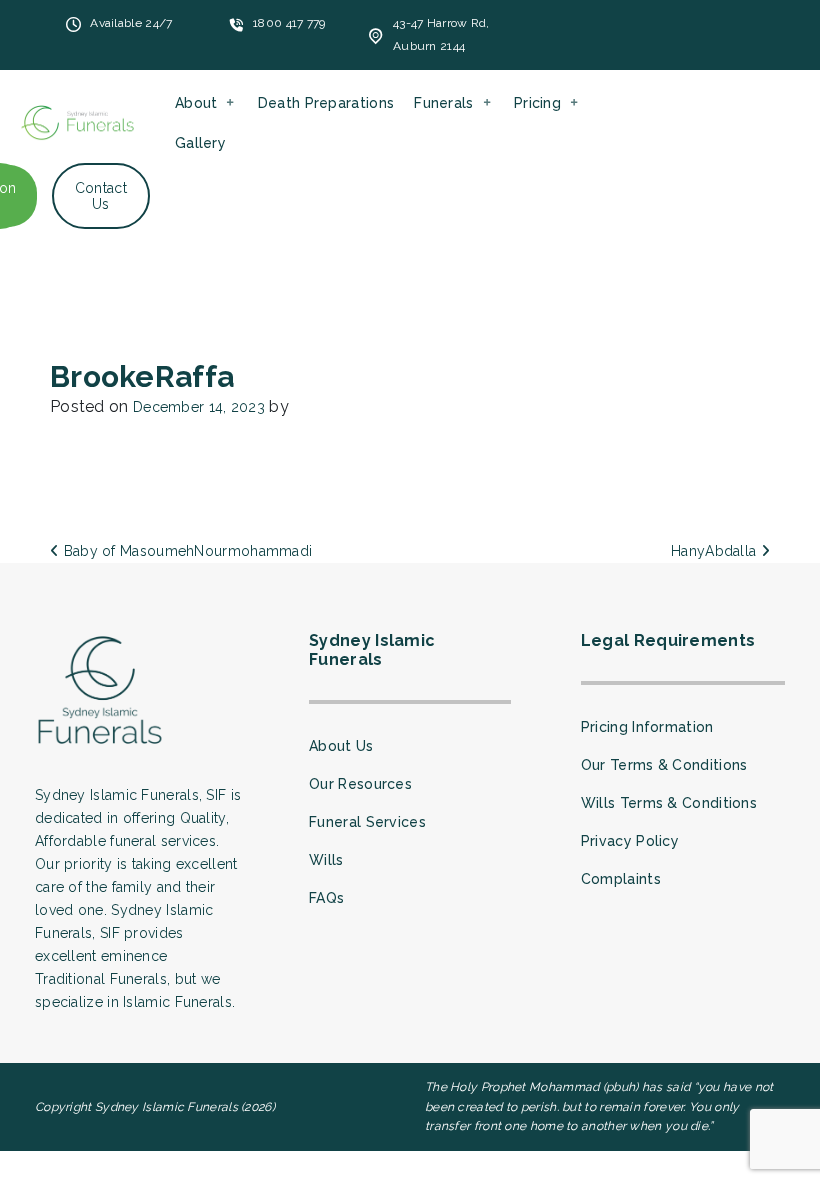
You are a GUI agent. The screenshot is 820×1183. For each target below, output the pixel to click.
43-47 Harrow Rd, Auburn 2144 (441, 34)
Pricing (537, 103)
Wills (326, 860)
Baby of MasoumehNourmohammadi (185, 551)
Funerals (443, 103)
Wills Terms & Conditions (669, 803)
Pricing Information (647, 727)
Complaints (621, 879)
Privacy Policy (630, 841)
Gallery (200, 143)
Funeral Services (367, 822)
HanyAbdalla (716, 551)
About (196, 103)
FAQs (326, 898)
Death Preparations (326, 103)
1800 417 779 (289, 23)
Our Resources (360, 784)
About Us (341, 746)
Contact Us (101, 196)
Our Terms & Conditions (664, 765)
